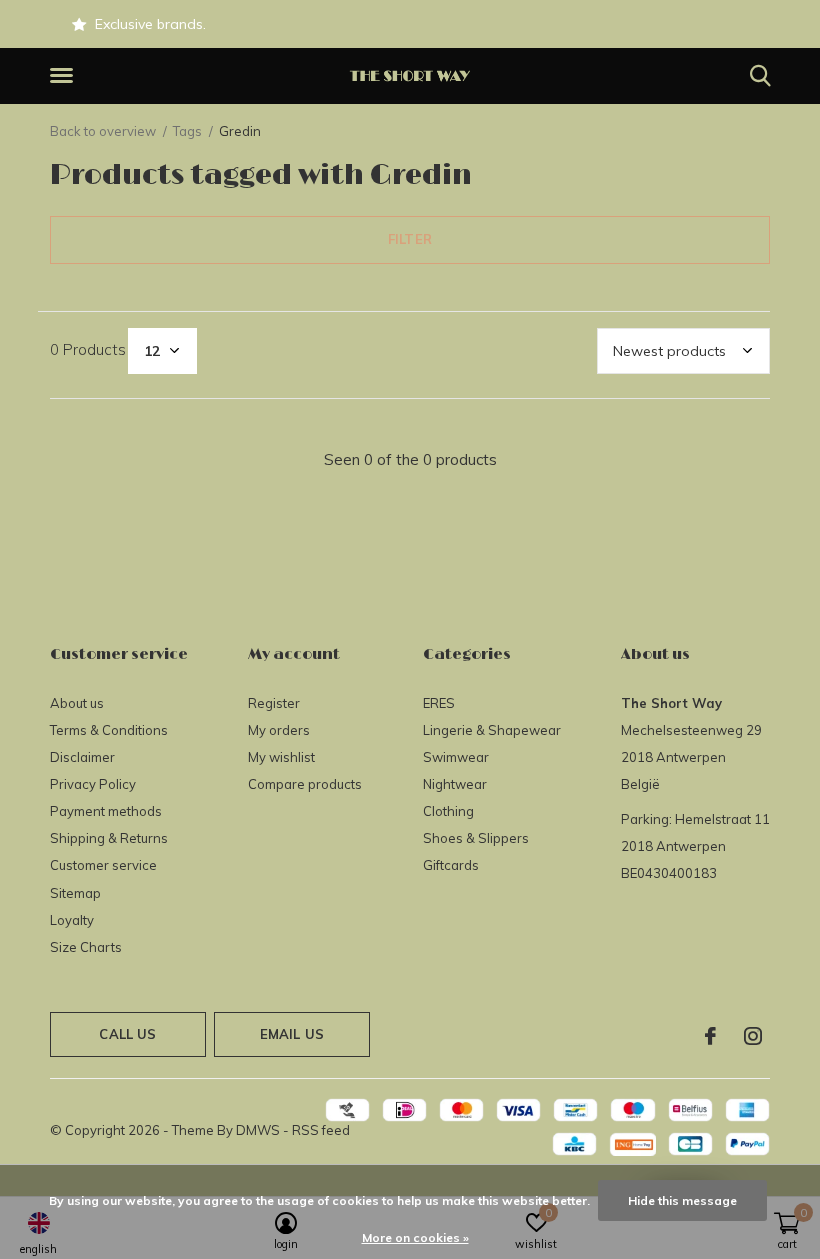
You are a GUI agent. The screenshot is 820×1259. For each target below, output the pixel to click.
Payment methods (106, 811)
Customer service (103, 865)
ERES (439, 703)
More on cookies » (415, 1237)
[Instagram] (753, 1036)
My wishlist (281, 757)
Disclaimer (82, 757)
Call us (127, 1034)
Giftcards (451, 865)
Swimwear (456, 757)
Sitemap (75, 893)
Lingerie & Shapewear (492, 730)
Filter (410, 239)
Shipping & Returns (109, 838)
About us (77, 703)
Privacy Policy (93, 784)
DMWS (258, 1130)
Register (274, 703)
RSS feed (321, 1130)
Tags (187, 131)
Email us (292, 1034)
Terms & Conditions (109, 730)
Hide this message (682, 1200)
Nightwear (455, 784)
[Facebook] (710, 1036)
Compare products (305, 784)
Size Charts (86, 947)
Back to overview (103, 131)
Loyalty (72, 920)
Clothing (448, 811)
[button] (65, 76)
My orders (279, 730)
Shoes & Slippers (476, 838)
